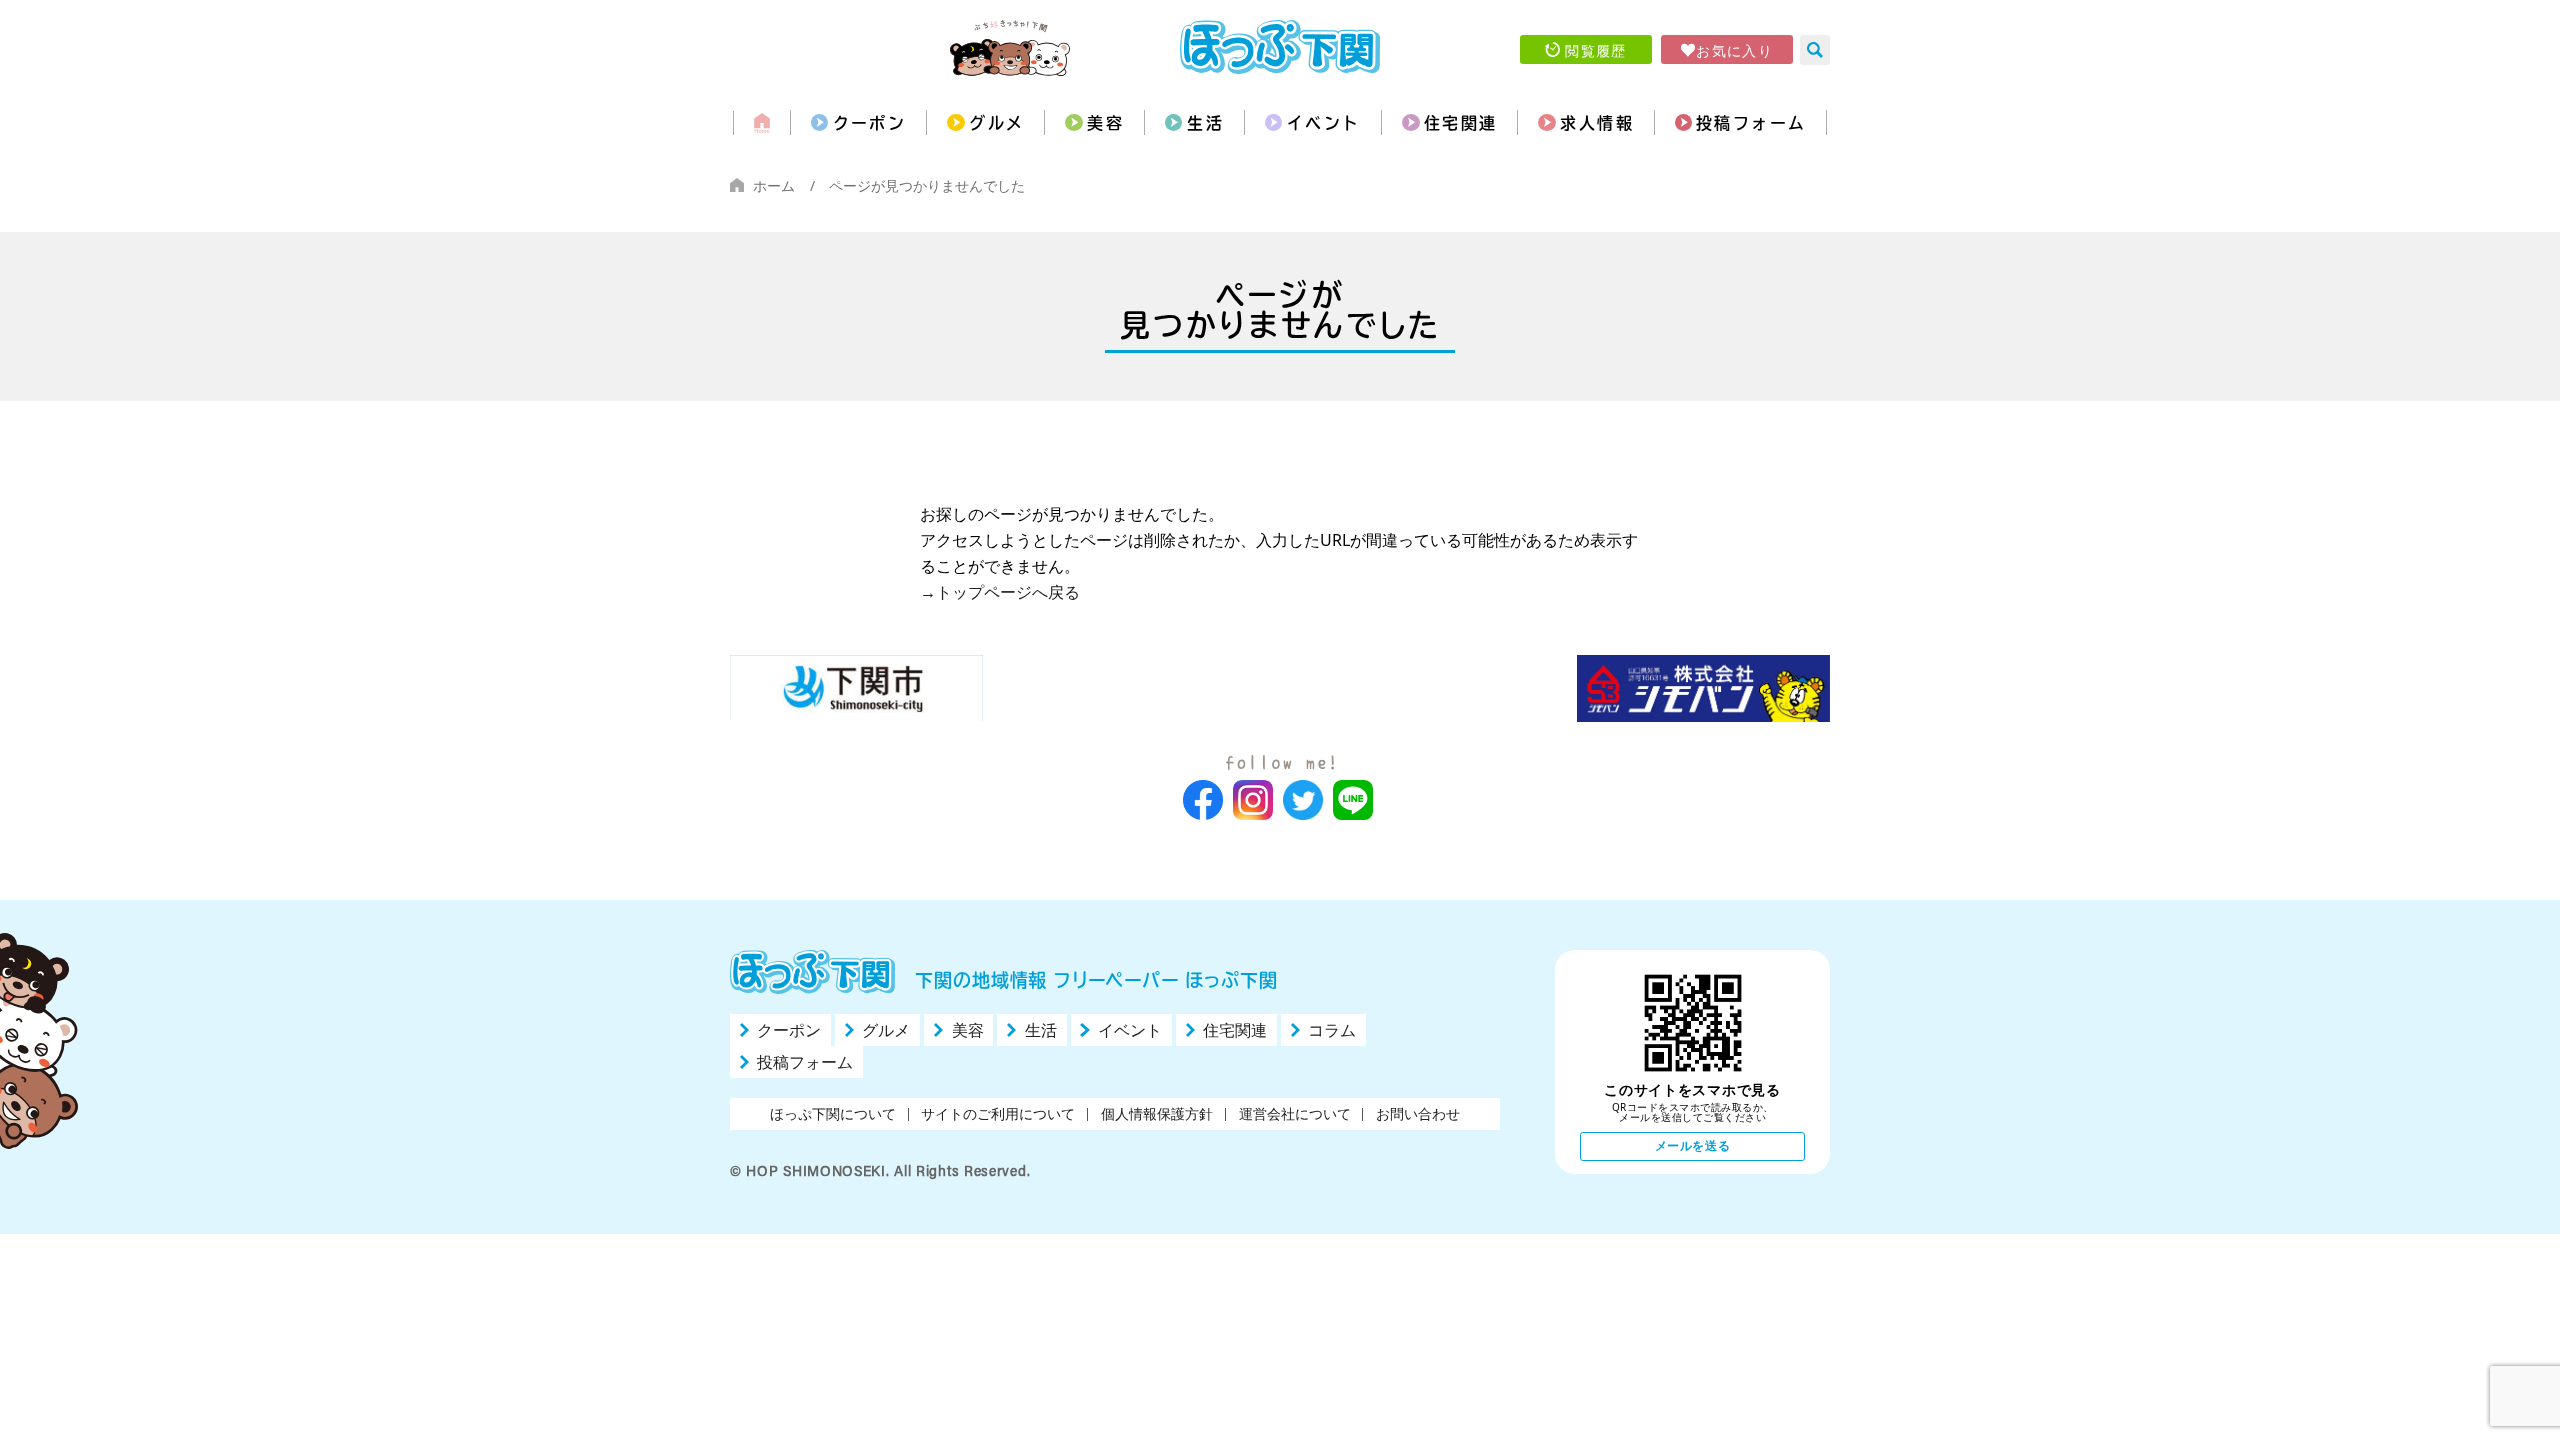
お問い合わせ (1418, 1113)
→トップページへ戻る (1000, 592)
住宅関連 (1461, 123)
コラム (1332, 1030)
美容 (1105, 123)
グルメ (996, 123)
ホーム (774, 185)
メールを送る (1693, 1145)
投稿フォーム (1751, 123)
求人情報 (1597, 123)
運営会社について (1295, 1113)
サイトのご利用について (998, 1113)
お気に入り (1734, 50)
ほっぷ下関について (833, 1113)
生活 (1205, 123)
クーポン (870, 123)
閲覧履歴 (1596, 50)
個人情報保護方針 (1157, 1113)
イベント (1324, 123)
